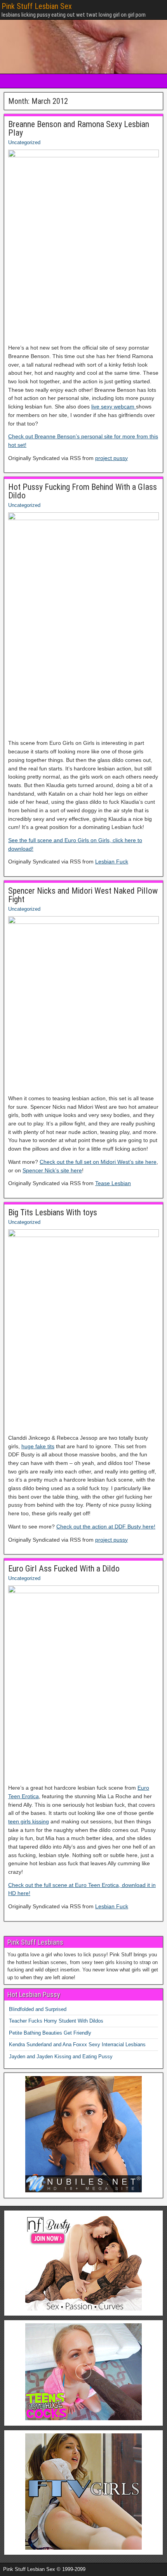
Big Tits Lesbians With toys (53, 1212)
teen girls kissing (29, 1821)
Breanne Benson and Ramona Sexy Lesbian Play (79, 128)
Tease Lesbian (113, 1183)
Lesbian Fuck (112, 862)
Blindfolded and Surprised (38, 2009)
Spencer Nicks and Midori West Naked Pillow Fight (83, 895)
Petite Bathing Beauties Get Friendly (50, 2033)
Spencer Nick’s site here (52, 1170)
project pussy (111, 458)
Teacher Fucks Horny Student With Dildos (56, 2021)
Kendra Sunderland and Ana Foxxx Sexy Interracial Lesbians (77, 2044)
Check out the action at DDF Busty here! (106, 1527)
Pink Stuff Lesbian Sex (37, 6)
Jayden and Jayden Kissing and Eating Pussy (61, 2056)
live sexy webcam (114, 407)
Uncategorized (24, 142)
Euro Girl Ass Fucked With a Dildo (64, 1569)
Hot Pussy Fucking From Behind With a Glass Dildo (83, 491)
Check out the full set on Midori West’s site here (98, 1162)
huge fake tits (38, 1446)
